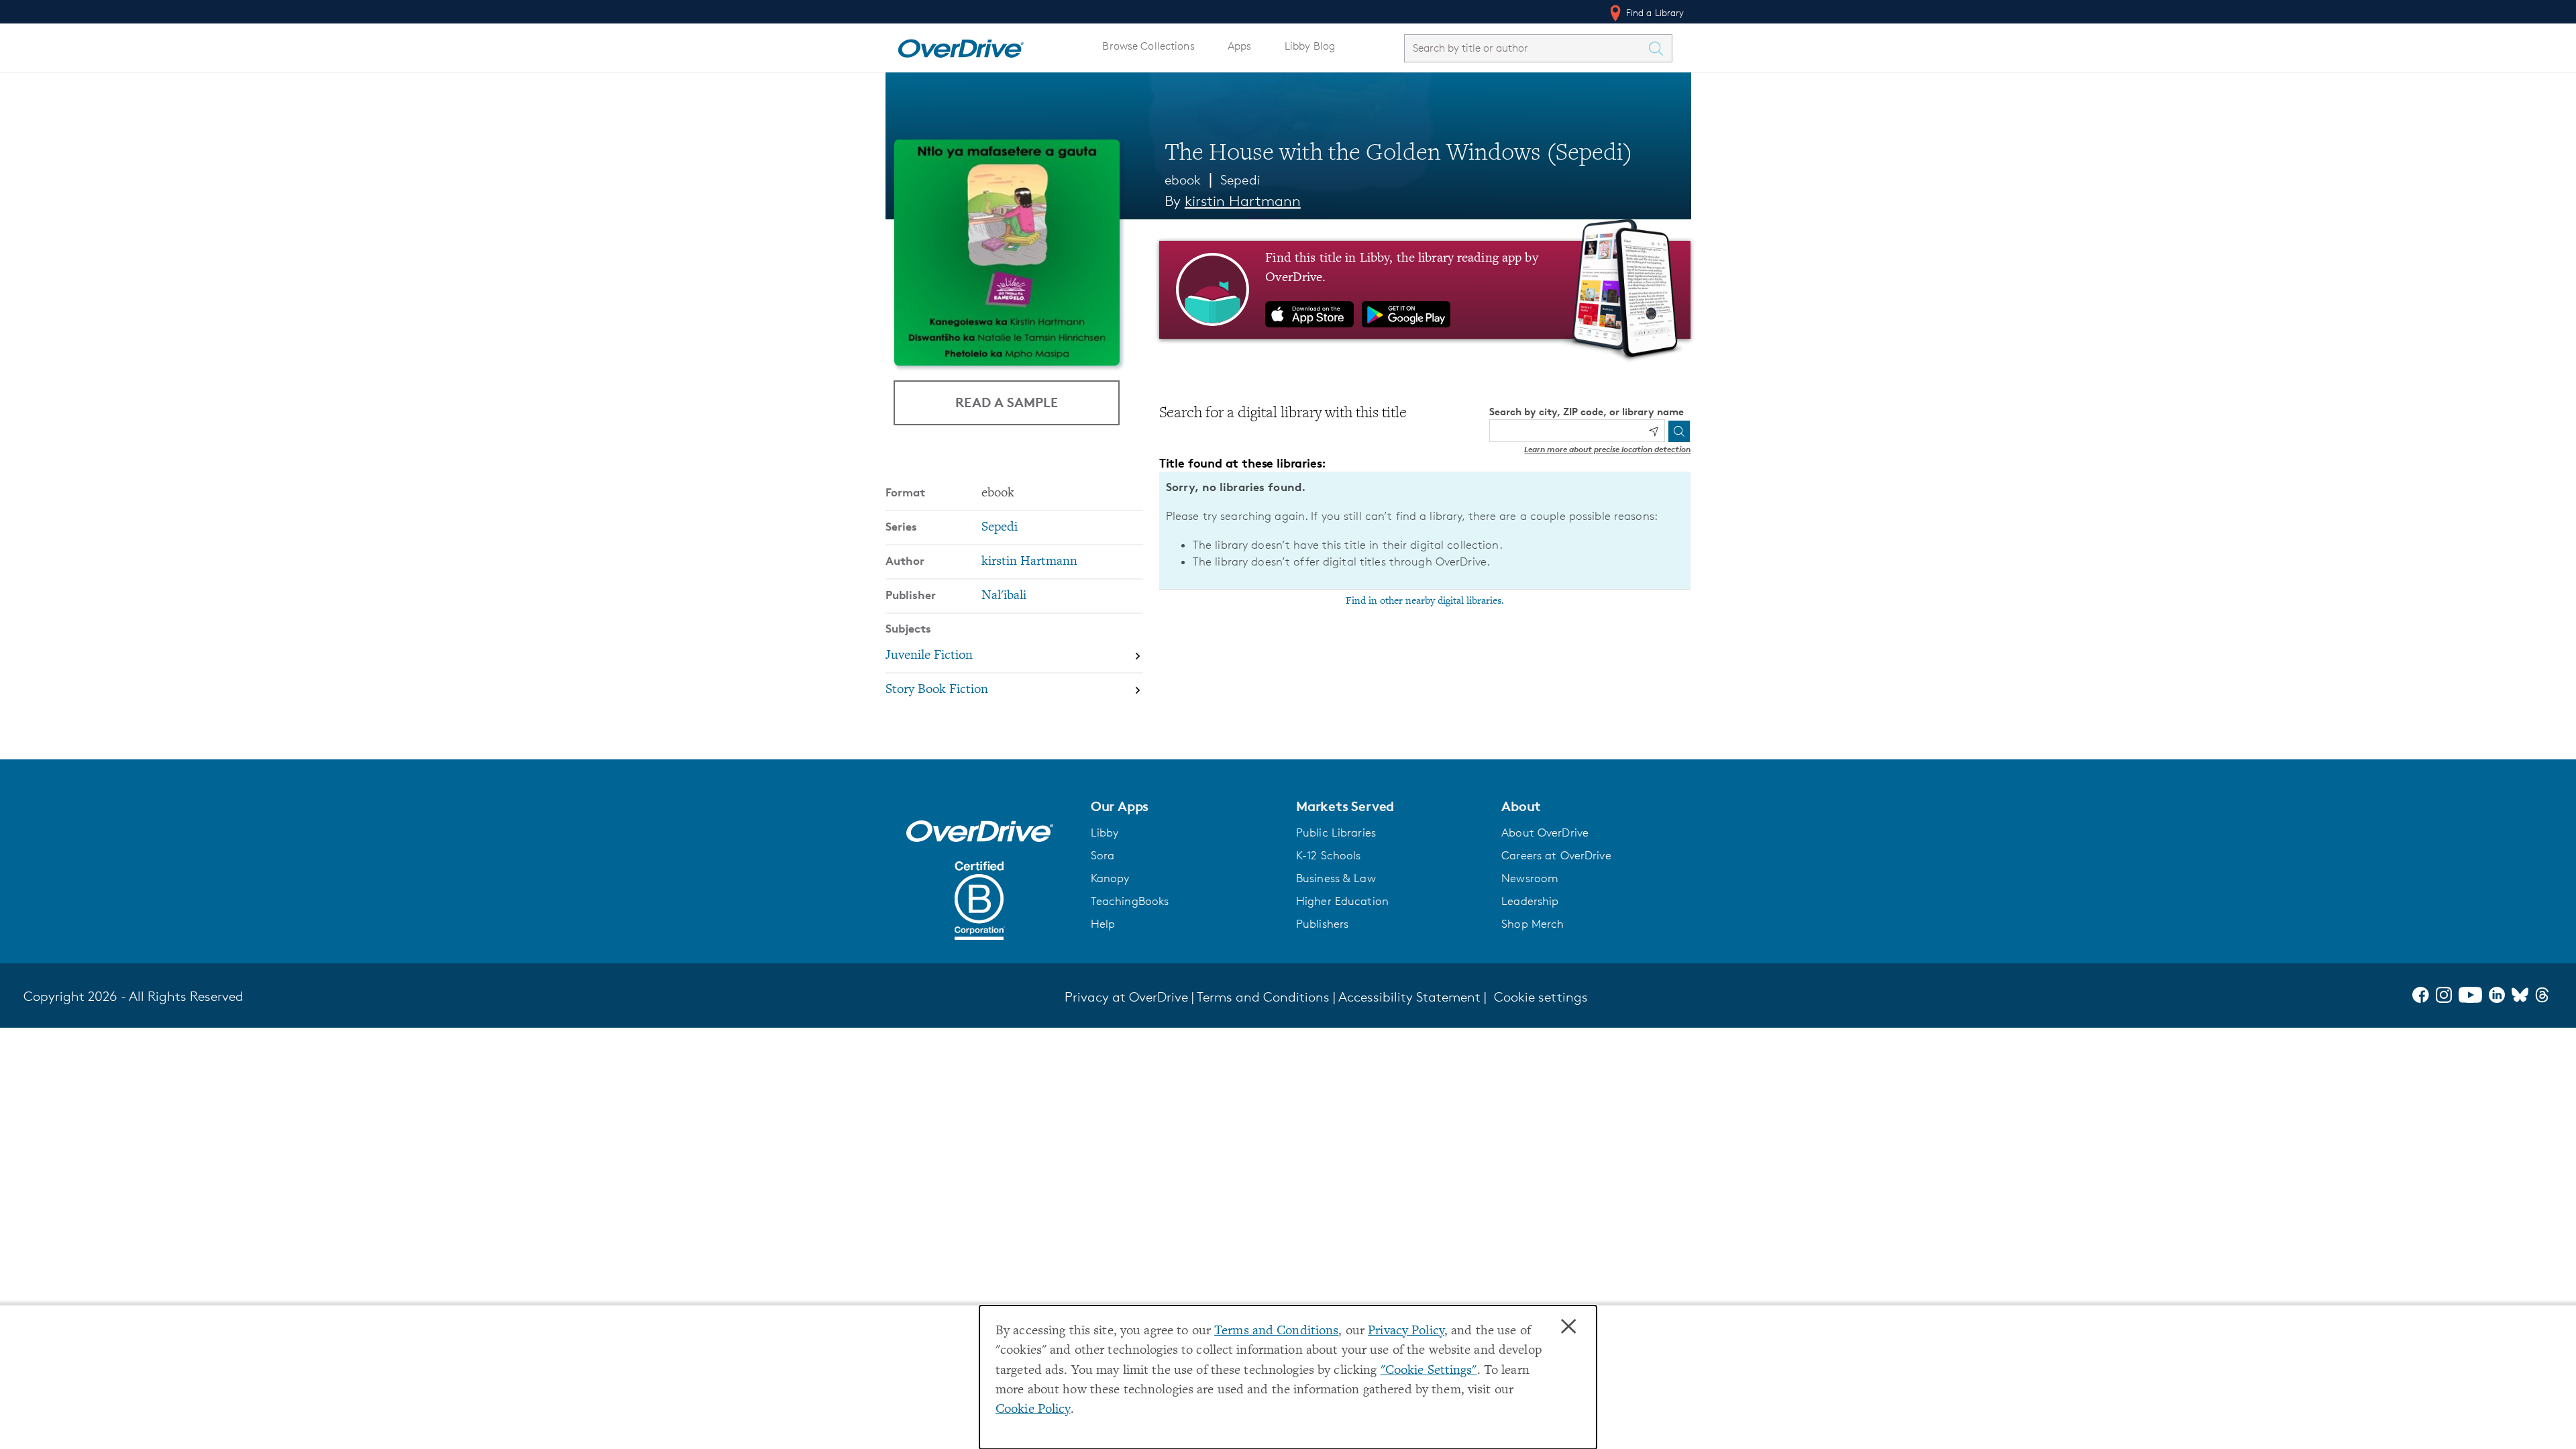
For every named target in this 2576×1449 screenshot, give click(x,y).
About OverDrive (1545, 833)
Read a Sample (1007, 402)
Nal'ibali (1004, 596)
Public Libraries (1336, 833)
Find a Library (1654, 12)
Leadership (1530, 901)
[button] (1185, 806)
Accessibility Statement (1409, 997)
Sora (1103, 855)
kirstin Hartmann (1243, 201)
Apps (1240, 46)
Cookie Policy (1033, 1410)
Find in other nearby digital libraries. (1425, 601)
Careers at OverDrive (1556, 855)
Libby (1105, 833)
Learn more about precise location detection (1607, 449)
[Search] (1679, 431)
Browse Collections (1148, 46)
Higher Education (1342, 901)
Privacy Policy (1406, 1331)
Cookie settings (1541, 997)
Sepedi (1240, 180)
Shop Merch (1533, 924)
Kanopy (1110, 878)
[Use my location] (1654, 431)
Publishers (1322, 924)
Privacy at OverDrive (1126, 997)
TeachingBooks (1130, 901)
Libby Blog (1310, 46)
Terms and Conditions (1276, 1331)
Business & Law (1336, 878)
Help (1103, 924)
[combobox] (1526, 48)
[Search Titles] (1660, 48)
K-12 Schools (1328, 855)
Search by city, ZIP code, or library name (1587, 412)
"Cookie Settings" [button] (1429, 1371)
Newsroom (1530, 878)
